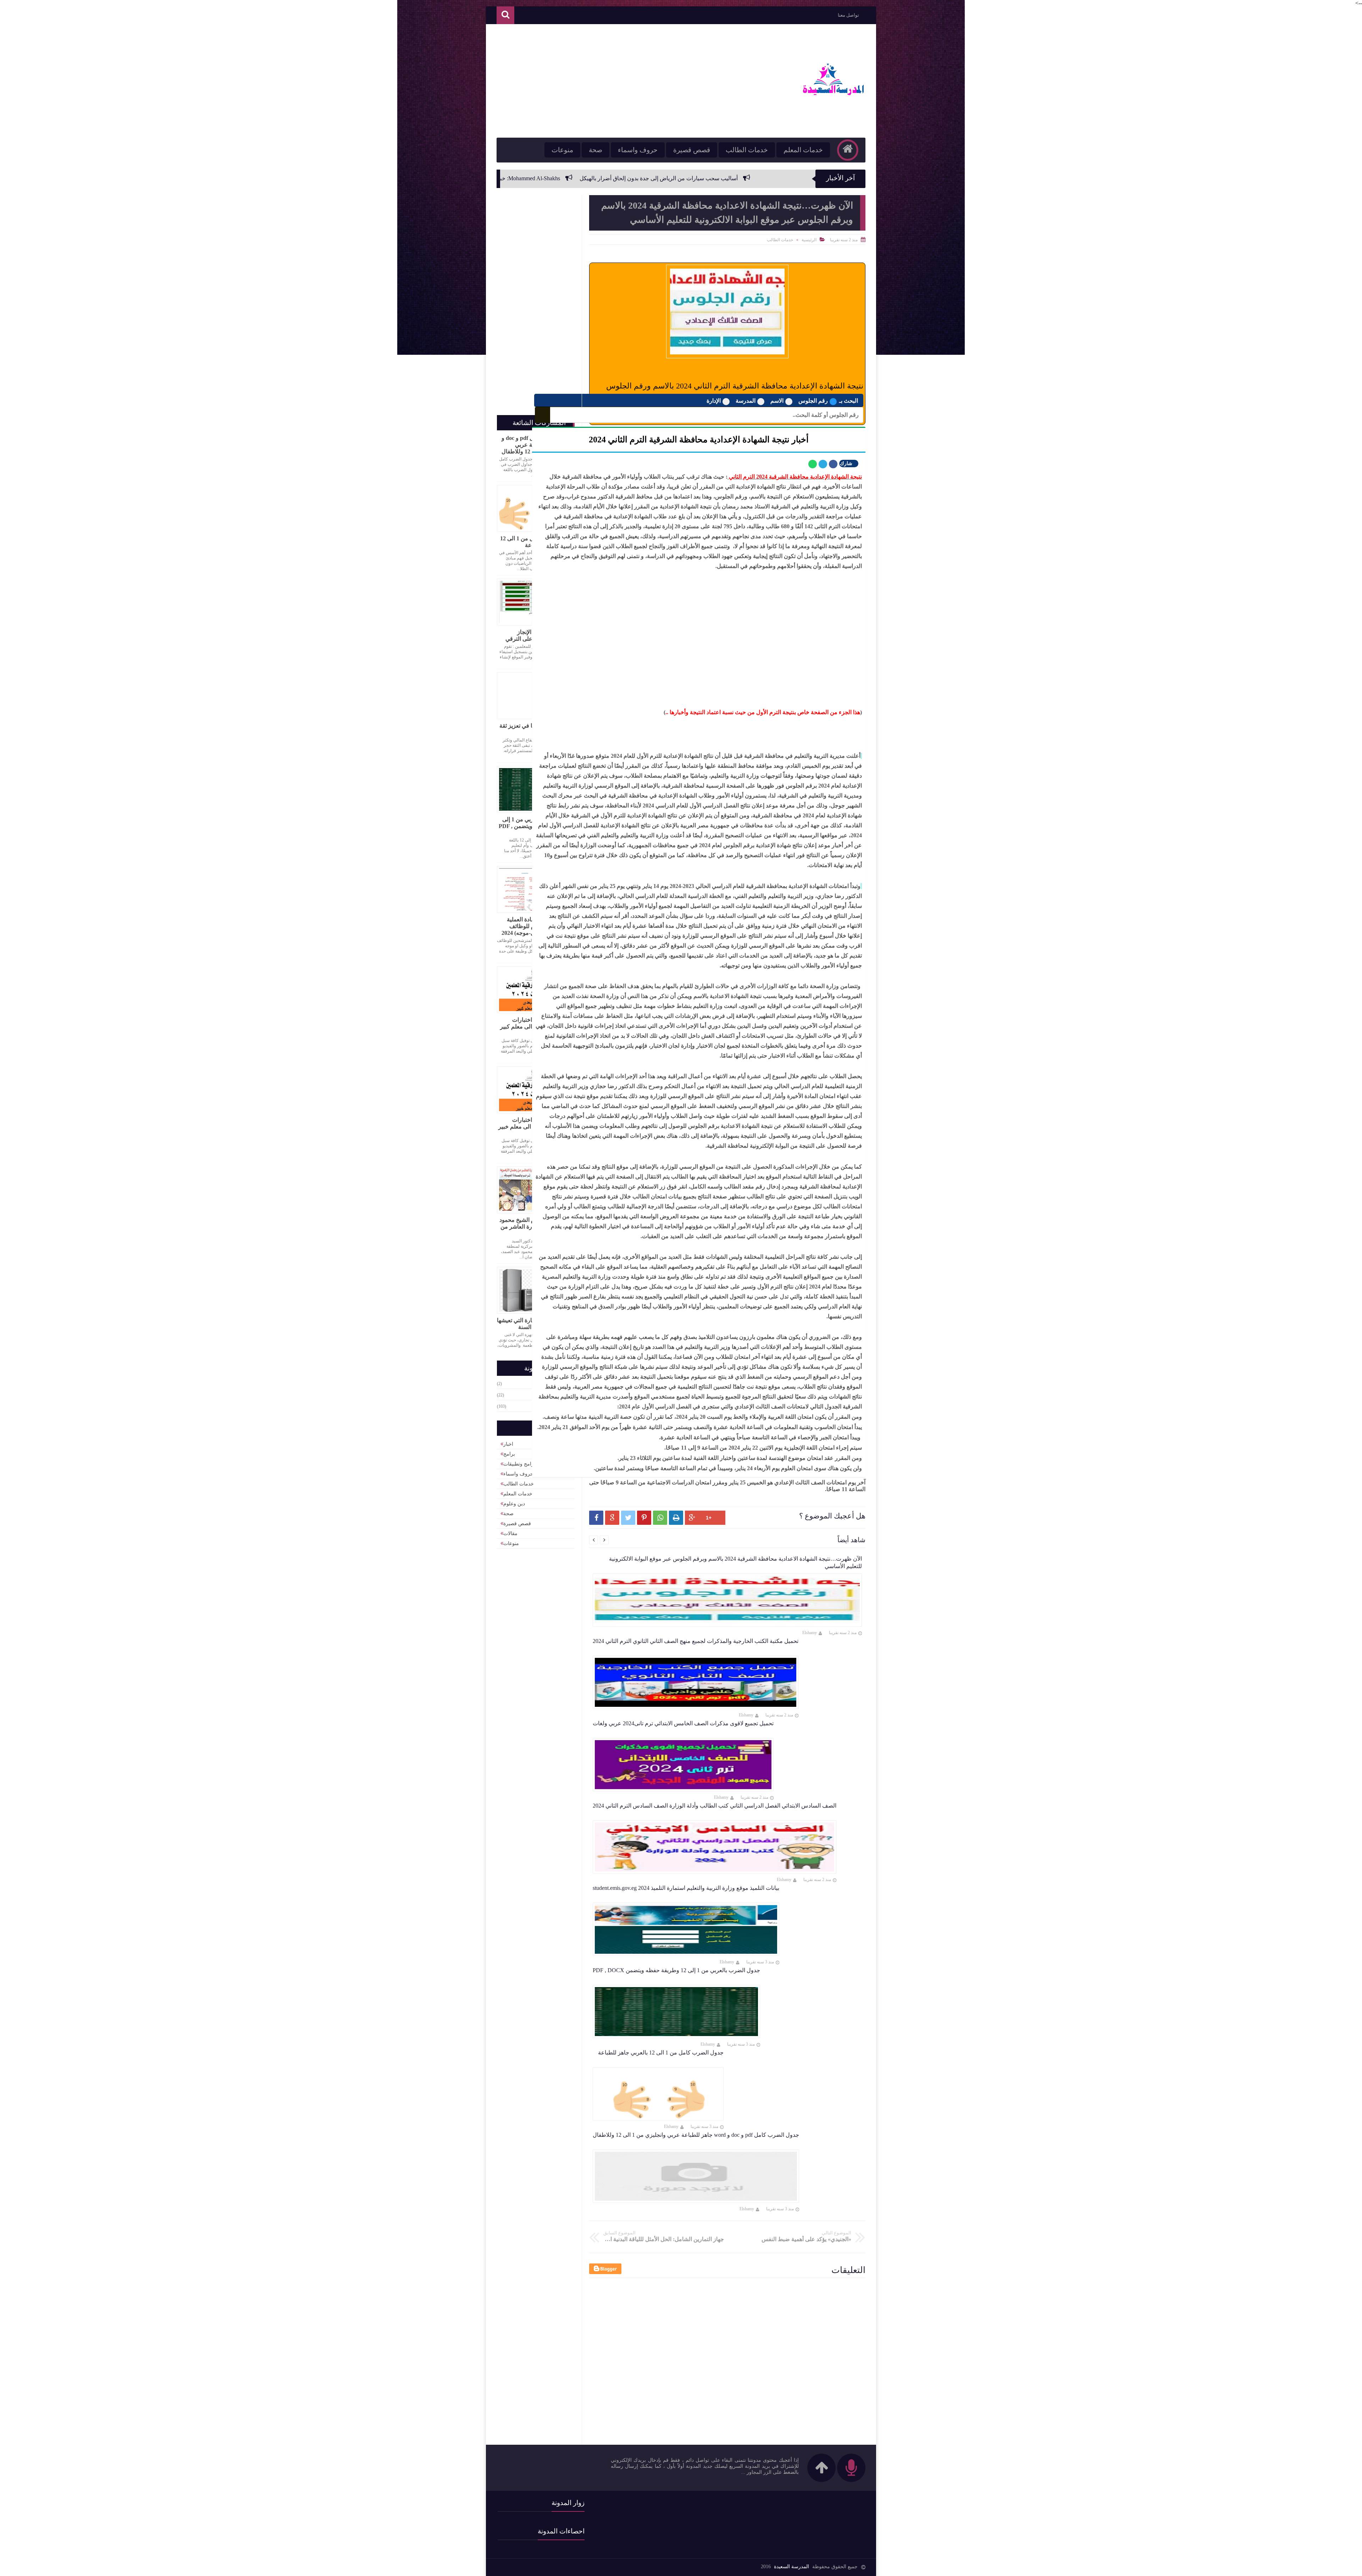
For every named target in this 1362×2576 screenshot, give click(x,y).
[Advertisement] (626, 81)
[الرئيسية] (848, 150)
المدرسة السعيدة (791, 2567)
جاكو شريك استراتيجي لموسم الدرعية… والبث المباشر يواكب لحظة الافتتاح (597, 178)
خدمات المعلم (803, 150)
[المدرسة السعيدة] (832, 96)
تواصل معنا (848, 15)
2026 (553, 1384)
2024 (553, 1406)
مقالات (510, 1534)
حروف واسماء (638, 150)
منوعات (562, 150)
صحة (596, 150)
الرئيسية (809, 240)
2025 (553, 1395)
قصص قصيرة (692, 150)
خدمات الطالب (747, 150)
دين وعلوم (514, 1504)
